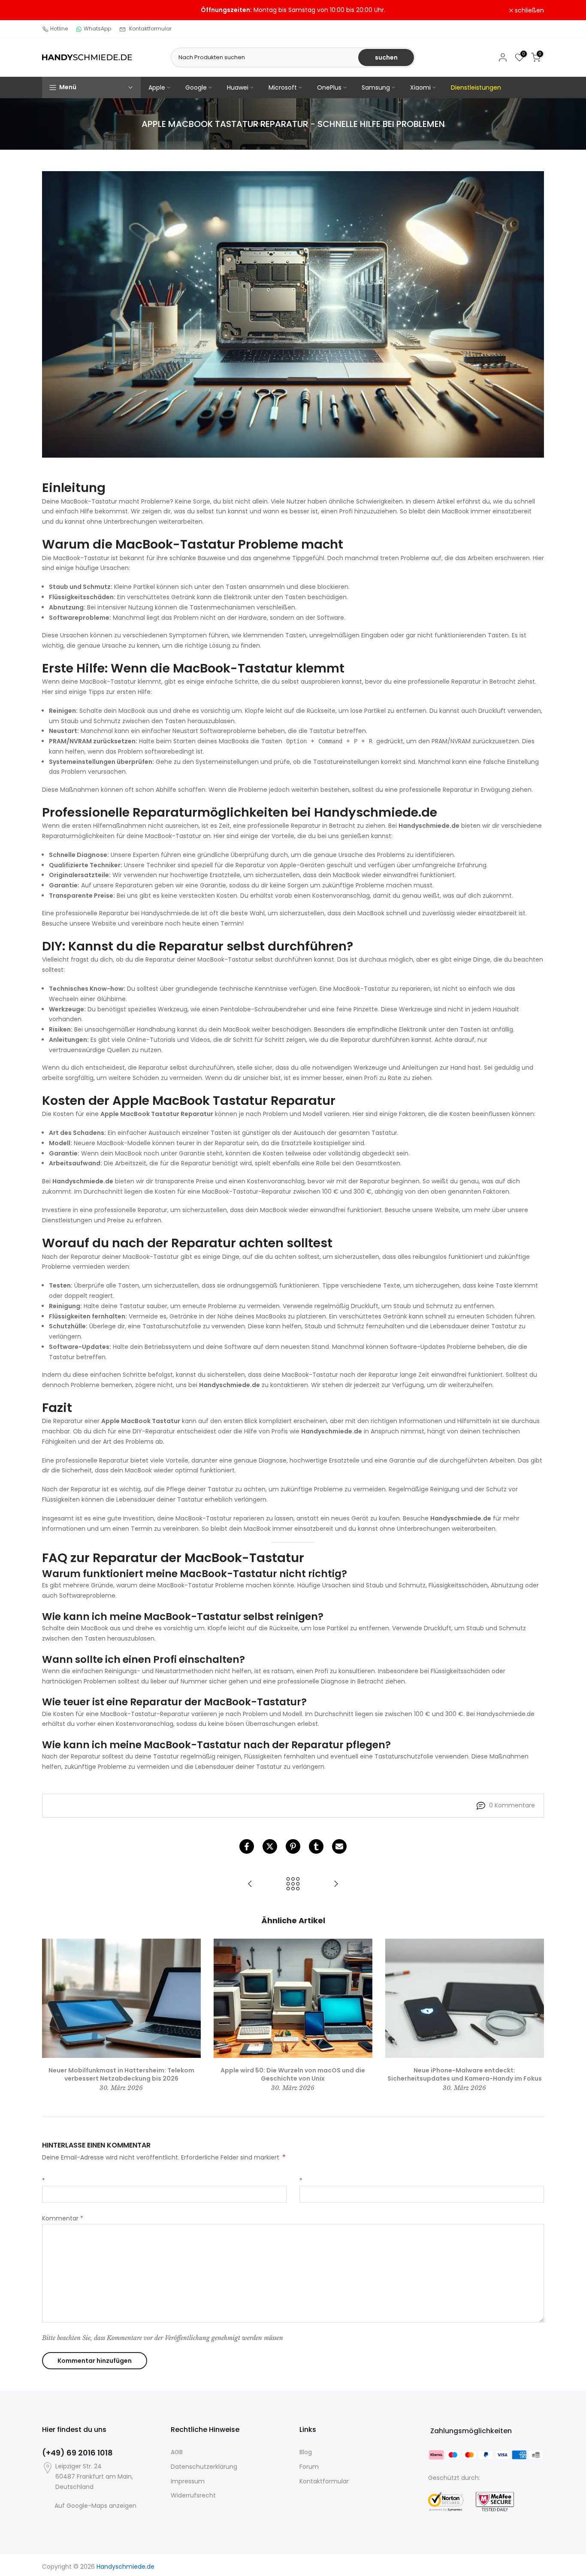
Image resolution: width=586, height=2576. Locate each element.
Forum (309, 2467)
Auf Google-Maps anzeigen (95, 2506)
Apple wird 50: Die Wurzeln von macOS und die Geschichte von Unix (293, 2074)
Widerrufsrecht (193, 2495)
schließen (61, 10)
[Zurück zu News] (293, 1884)
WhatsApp (97, 29)
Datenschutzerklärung (204, 2467)
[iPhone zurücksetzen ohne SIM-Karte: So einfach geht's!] (336, 1884)
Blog (306, 2452)
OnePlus (329, 87)
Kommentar (63, 2218)
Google (196, 87)
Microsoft (283, 87)
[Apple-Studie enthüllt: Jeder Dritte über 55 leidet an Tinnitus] (250, 1884)
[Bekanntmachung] (293, 10)
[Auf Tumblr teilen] (316, 1846)
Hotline (59, 29)
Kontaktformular (150, 29)
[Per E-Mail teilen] (339, 1846)
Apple (157, 87)
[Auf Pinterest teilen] (293, 1846)
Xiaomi (420, 87)
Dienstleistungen (476, 87)
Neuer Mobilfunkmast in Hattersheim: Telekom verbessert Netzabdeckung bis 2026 (121, 2074)
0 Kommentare (512, 1805)
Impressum (188, 2481)
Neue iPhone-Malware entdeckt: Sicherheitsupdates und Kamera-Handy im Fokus (465, 2074)
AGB (177, 2452)
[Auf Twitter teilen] (270, 1846)
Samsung (376, 87)
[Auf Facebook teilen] (247, 1846)
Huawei (238, 87)
